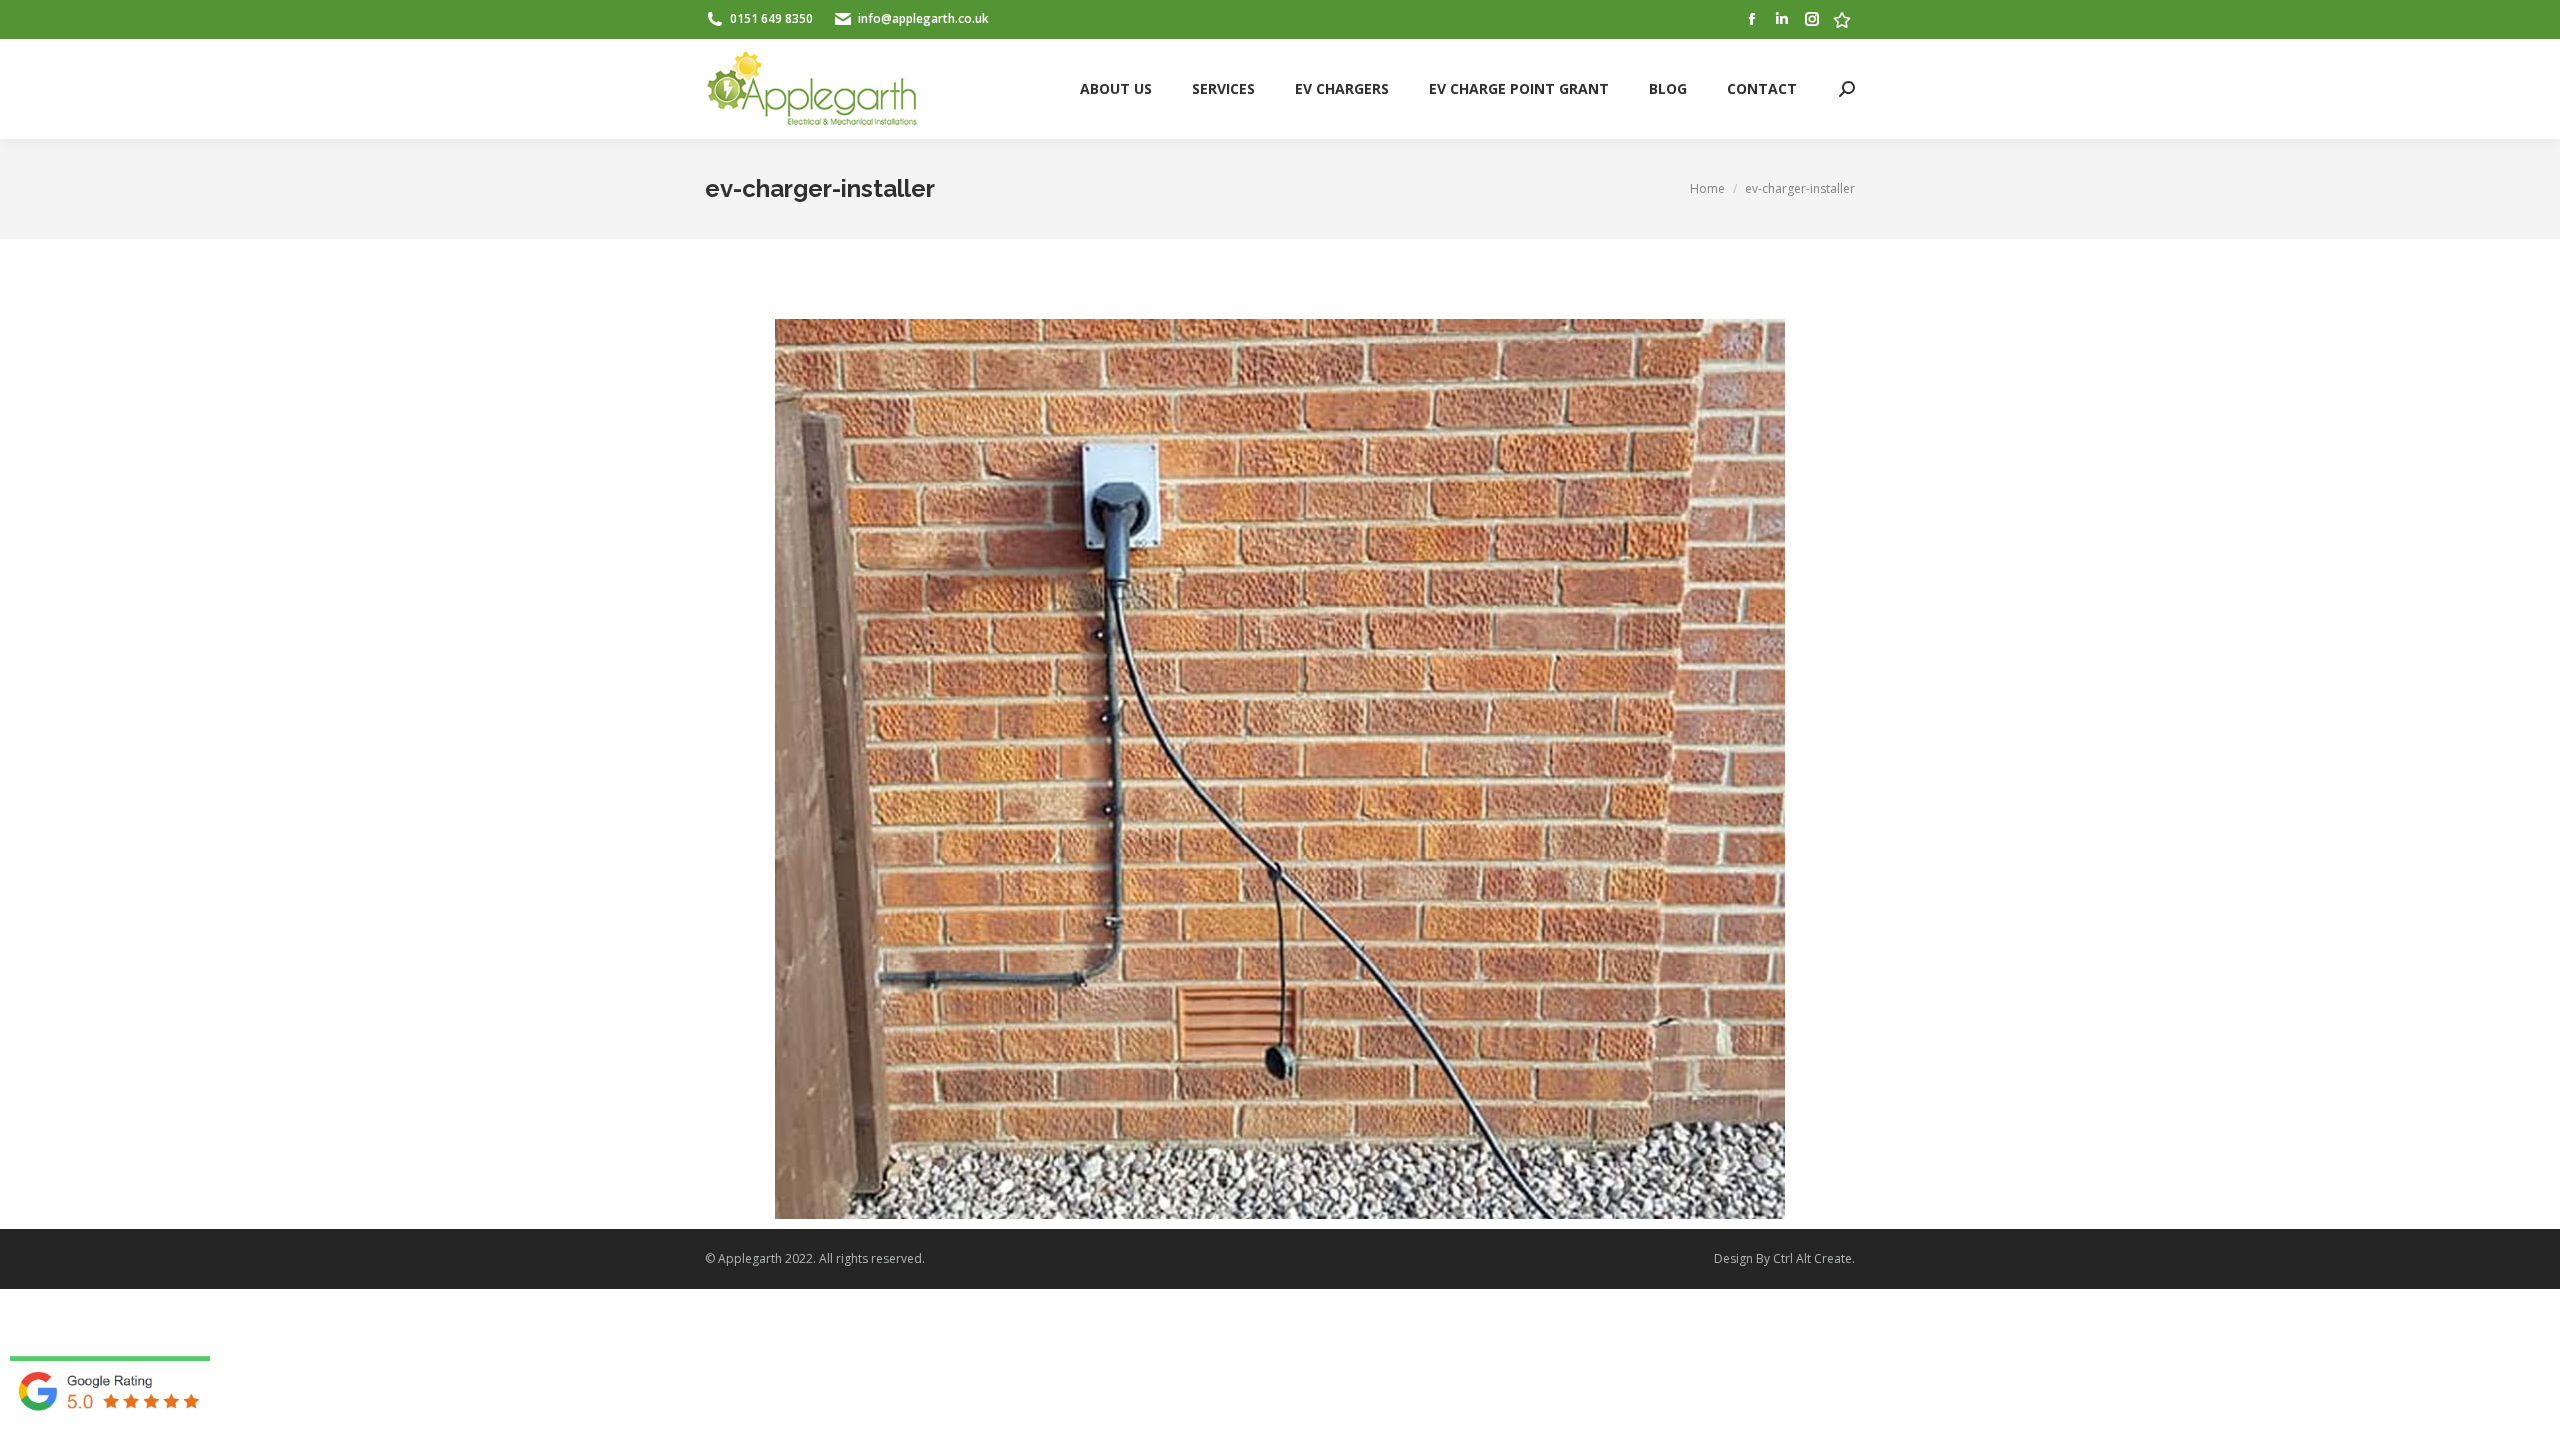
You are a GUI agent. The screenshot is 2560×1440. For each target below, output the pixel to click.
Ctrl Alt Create (1812, 1258)
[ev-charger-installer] (1280, 769)
